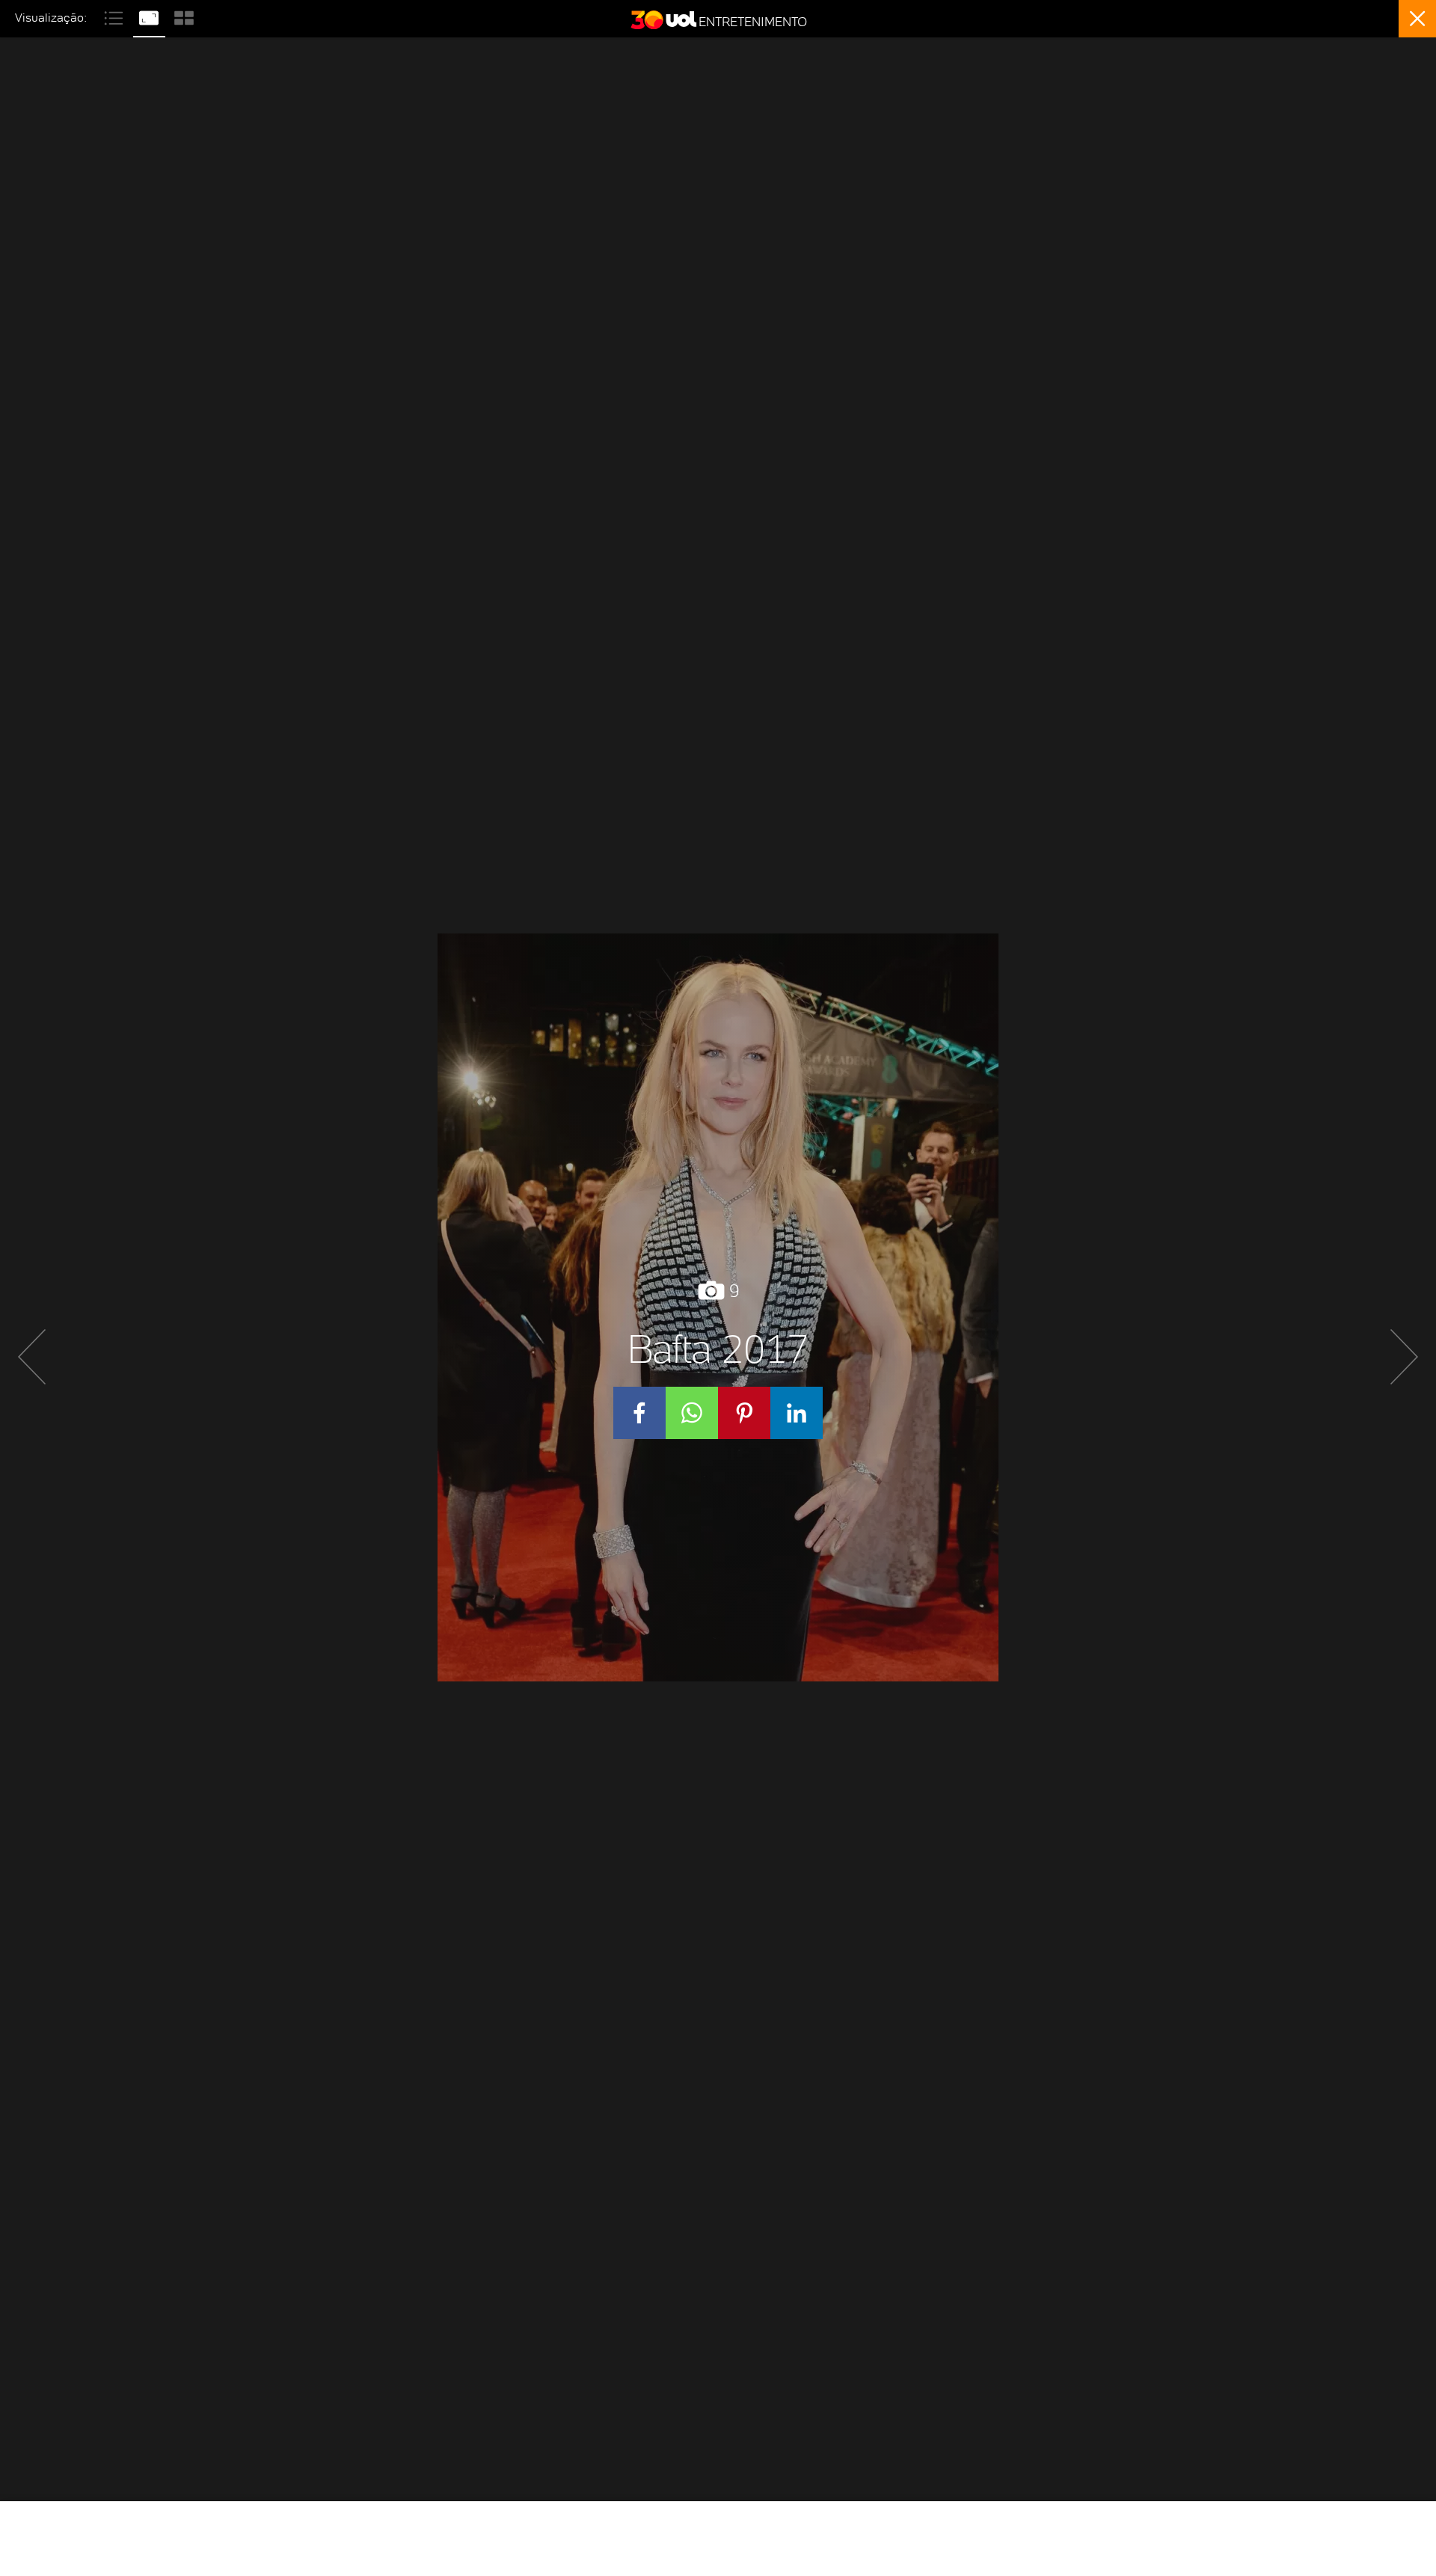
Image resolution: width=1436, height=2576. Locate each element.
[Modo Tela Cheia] (151, 16)
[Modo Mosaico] (184, 16)
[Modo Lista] (116, 16)
